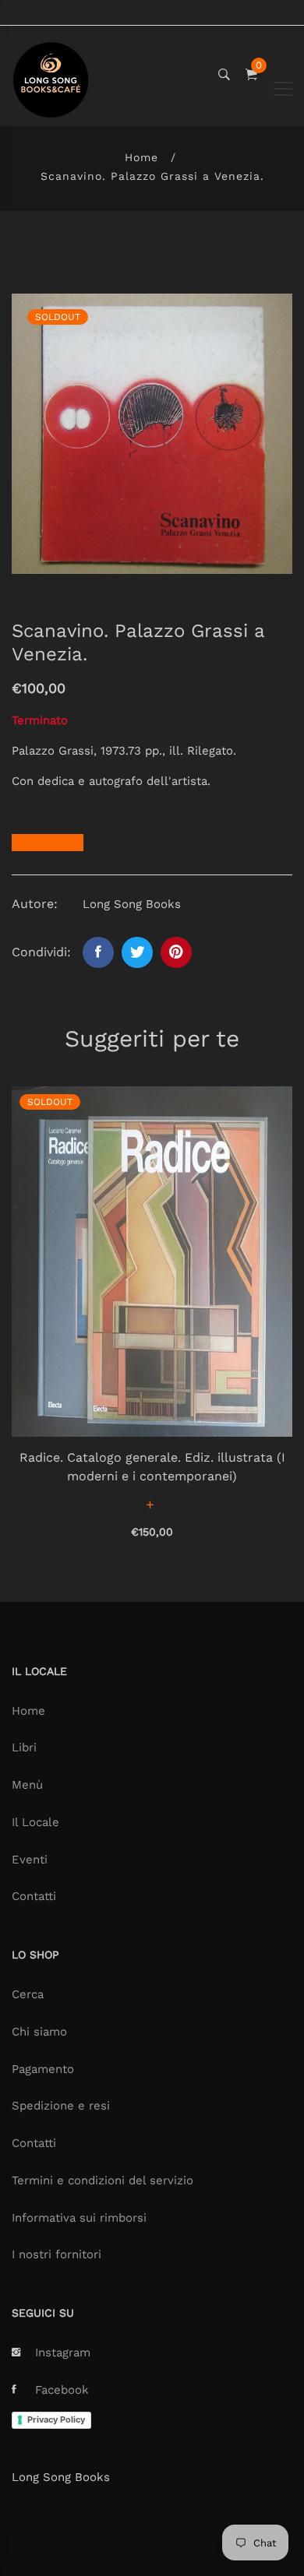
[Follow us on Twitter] (137, 952)
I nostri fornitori (57, 2254)
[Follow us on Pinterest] (176, 952)
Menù (27, 1785)
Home (141, 157)
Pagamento (43, 2069)
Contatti (34, 1896)
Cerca (28, 1994)
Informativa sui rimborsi (79, 2218)
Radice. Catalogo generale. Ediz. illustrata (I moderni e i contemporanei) (152, 1467)
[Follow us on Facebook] (98, 952)
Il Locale (35, 1822)
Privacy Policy (56, 2419)
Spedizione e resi (61, 2106)
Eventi (30, 1860)
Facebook (62, 2390)
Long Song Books (61, 2477)
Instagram (63, 2353)
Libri (24, 1747)
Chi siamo (39, 2032)
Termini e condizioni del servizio (103, 2180)
